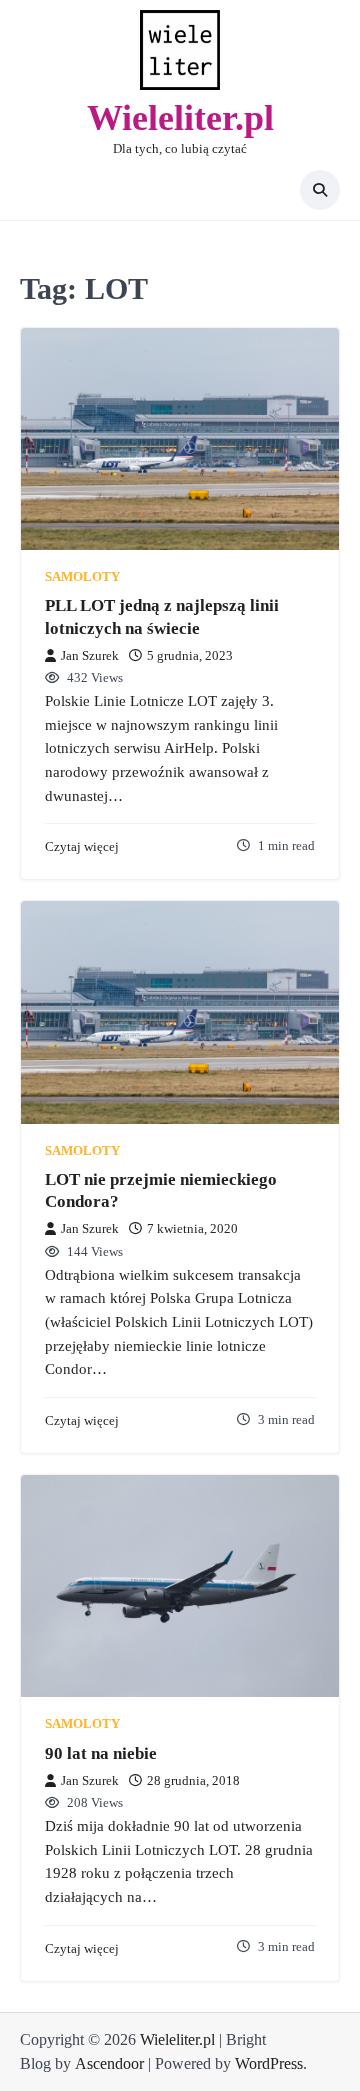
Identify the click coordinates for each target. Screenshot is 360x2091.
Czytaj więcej (82, 847)
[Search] (320, 190)
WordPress (269, 2063)
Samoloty (82, 577)
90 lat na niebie (101, 1753)
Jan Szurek (90, 656)
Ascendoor (109, 2063)
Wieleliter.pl (180, 118)
